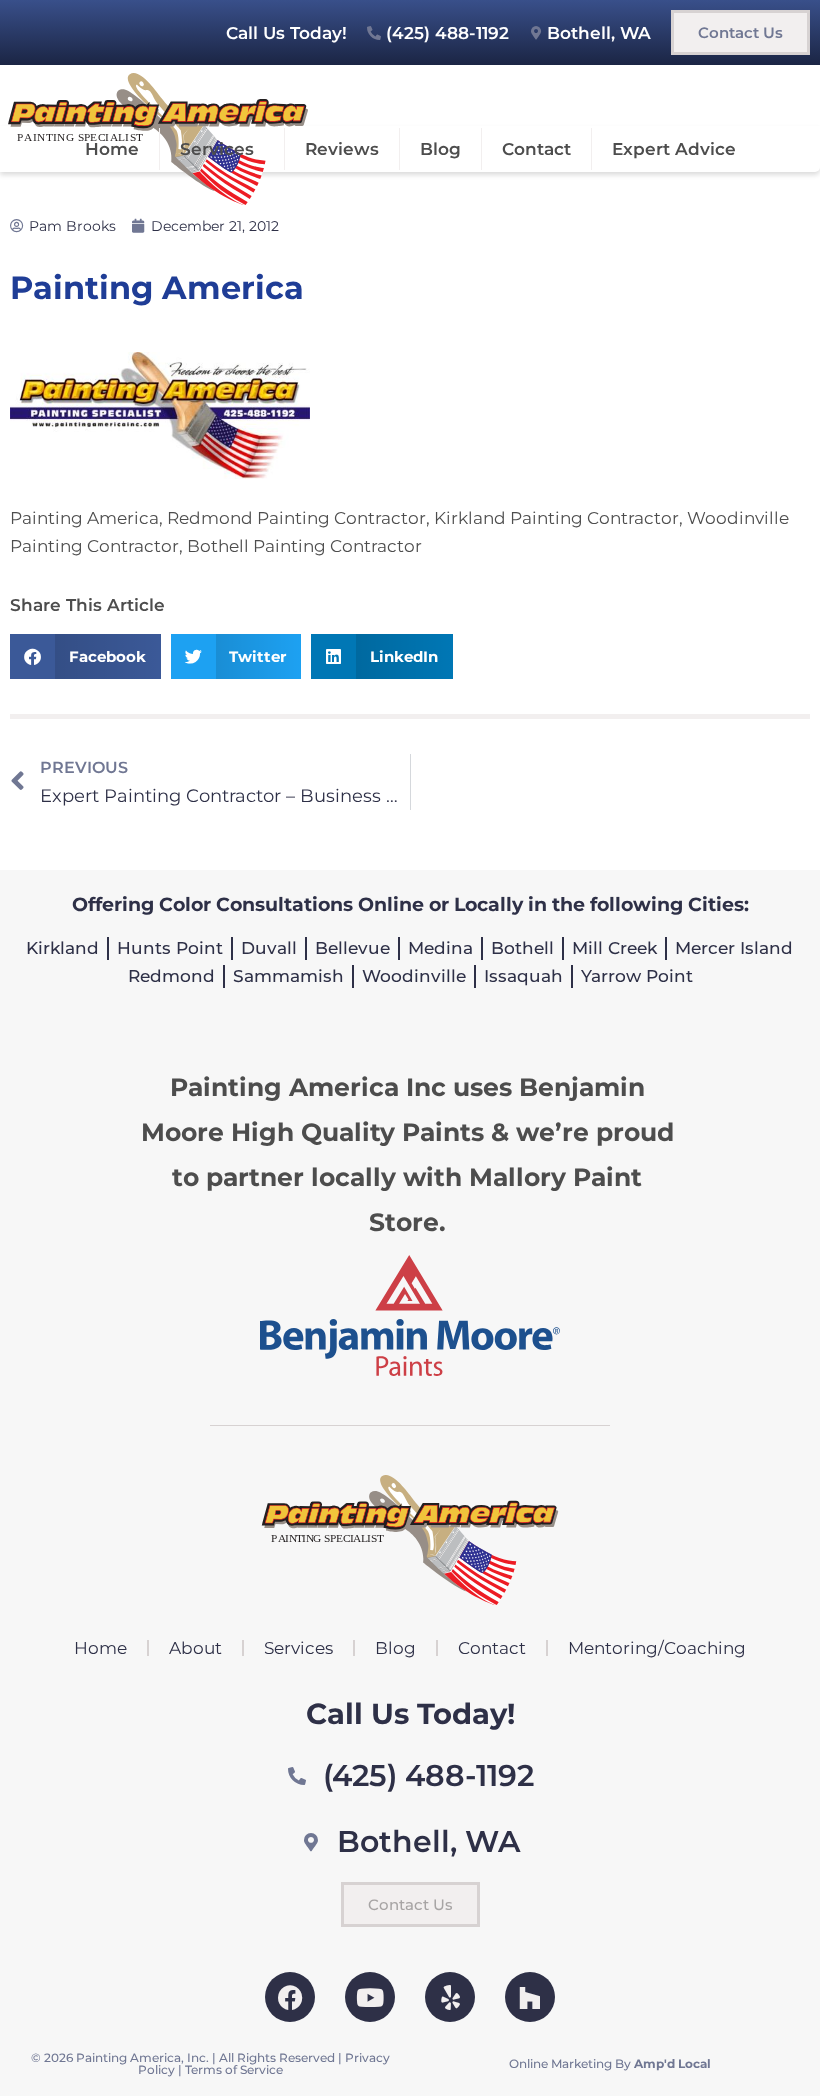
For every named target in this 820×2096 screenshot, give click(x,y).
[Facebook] (290, 1997)
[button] (85, 656)
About (195, 1648)
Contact (536, 149)
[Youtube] (370, 1997)
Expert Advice (674, 149)
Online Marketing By (610, 2063)
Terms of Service (234, 2069)
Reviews (342, 149)
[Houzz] (530, 1997)
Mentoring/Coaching (657, 1648)
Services (217, 149)
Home (112, 149)
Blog (440, 149)
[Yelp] (450, 1997)
